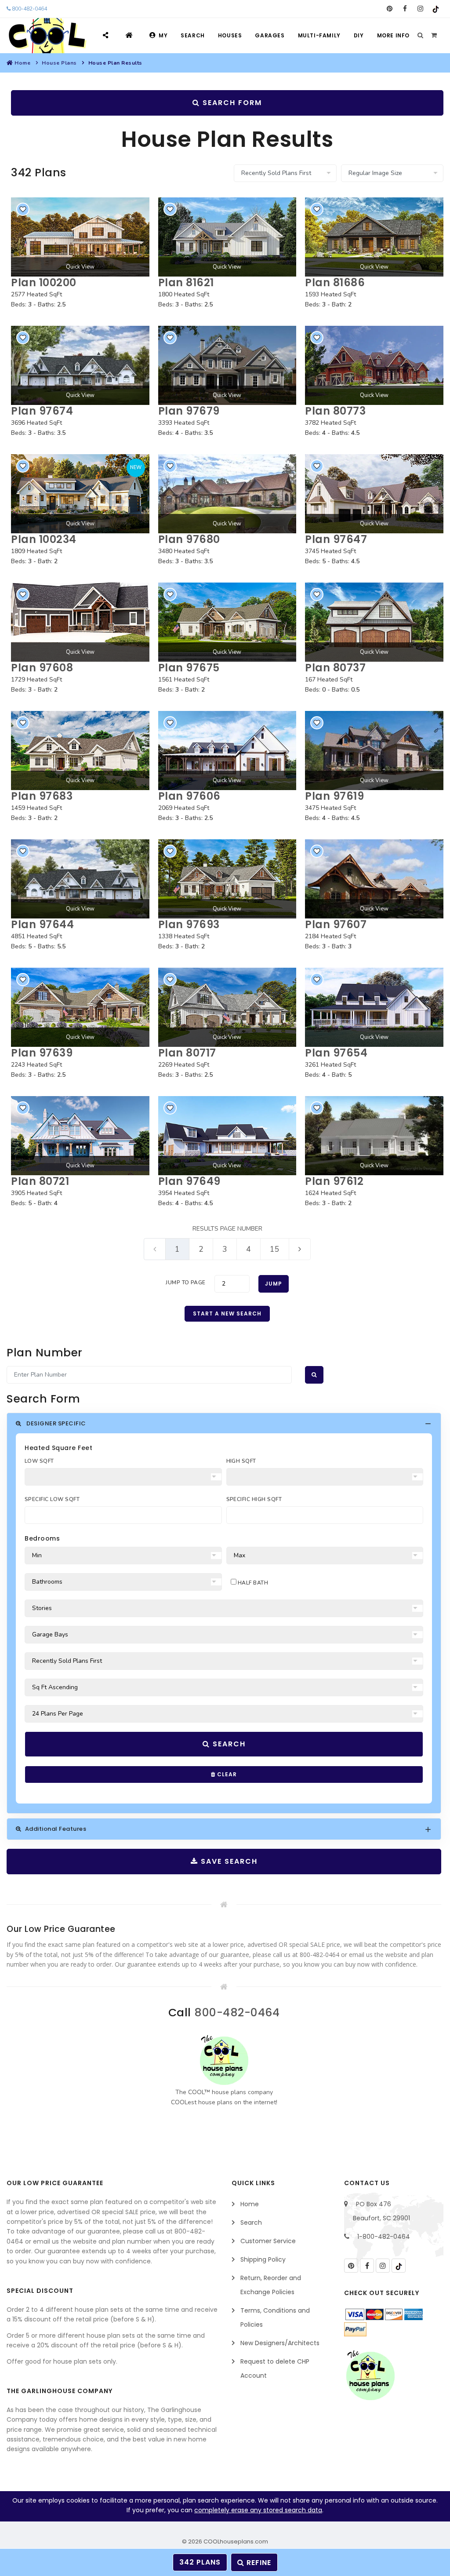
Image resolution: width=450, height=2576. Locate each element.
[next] (300, 1249)
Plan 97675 (189, 668)
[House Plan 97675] (227, 622)
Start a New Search (227, 1314)
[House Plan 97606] (227, 751)
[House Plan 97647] (374, 494)
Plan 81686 (335, 282)
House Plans (59, 63)
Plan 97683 (42, 796)
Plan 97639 (42, 1053)
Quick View (80, 267)
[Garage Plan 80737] (374, 622)
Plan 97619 (334, 796)
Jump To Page (186, 1283)
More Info (393, 35)
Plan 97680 (189, 539)
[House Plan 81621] (227, 237)
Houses (230, 35)
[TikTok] (436, 9)
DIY (359, 35)
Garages (270, 35)
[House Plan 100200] (80, 237)
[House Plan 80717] (227, 1007)
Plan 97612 (334, 1181)
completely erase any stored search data (258, 2510)
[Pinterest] (390, 9)
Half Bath (252, 1583)
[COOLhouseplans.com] (46, 36)
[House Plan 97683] (80, 751)
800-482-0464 (29, 9)
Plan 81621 (186, 282)
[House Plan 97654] (374, 1007)
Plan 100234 (44, 539)
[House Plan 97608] (80, 622)
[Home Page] (130, 35)
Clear (226, 1774)
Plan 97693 (189, 924)
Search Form (231, 103)
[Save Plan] (23, 209)
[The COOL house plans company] (224, 2060)
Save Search (228, 1861)
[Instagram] (420, 9)
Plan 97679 (189, 411)
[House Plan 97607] (374, 879)
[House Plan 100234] (80, 494)
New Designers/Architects (280, 2343)
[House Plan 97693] (227, 879)
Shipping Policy (263, 2259)
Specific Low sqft (52, 1499)
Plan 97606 (189, 796)
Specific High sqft (254, 1499)
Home (22, 63)
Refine (258, 2563)
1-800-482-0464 (384, 2237)
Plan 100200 (44, 282)
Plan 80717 (187, 1053)
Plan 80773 (335, 411)
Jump (274, 1284)
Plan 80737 (335, 668)
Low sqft (39, 1461)
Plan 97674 (42, 411)
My (163, 35)
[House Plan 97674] (80, 365)
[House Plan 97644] (80, 879)
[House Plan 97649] (227, 1136)
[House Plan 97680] (227, 494)
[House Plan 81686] (374, 237)
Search (193, 35)
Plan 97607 (336, 924)
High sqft (241, 1461)
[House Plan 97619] (374, 751)
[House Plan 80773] (374, 365)
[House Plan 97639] (80, 1007)
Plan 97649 (189, 1181)
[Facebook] (405, 9)
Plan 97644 (42, 924)
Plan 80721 (40, 1181)
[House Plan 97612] (374, 1136)
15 (275, 1249)
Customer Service (268, 2241)
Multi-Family (319, 35)
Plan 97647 (336, 539)
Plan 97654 (336, 1053)
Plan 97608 (42, 668)
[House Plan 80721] (80, 1136)
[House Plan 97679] (227, 365)
